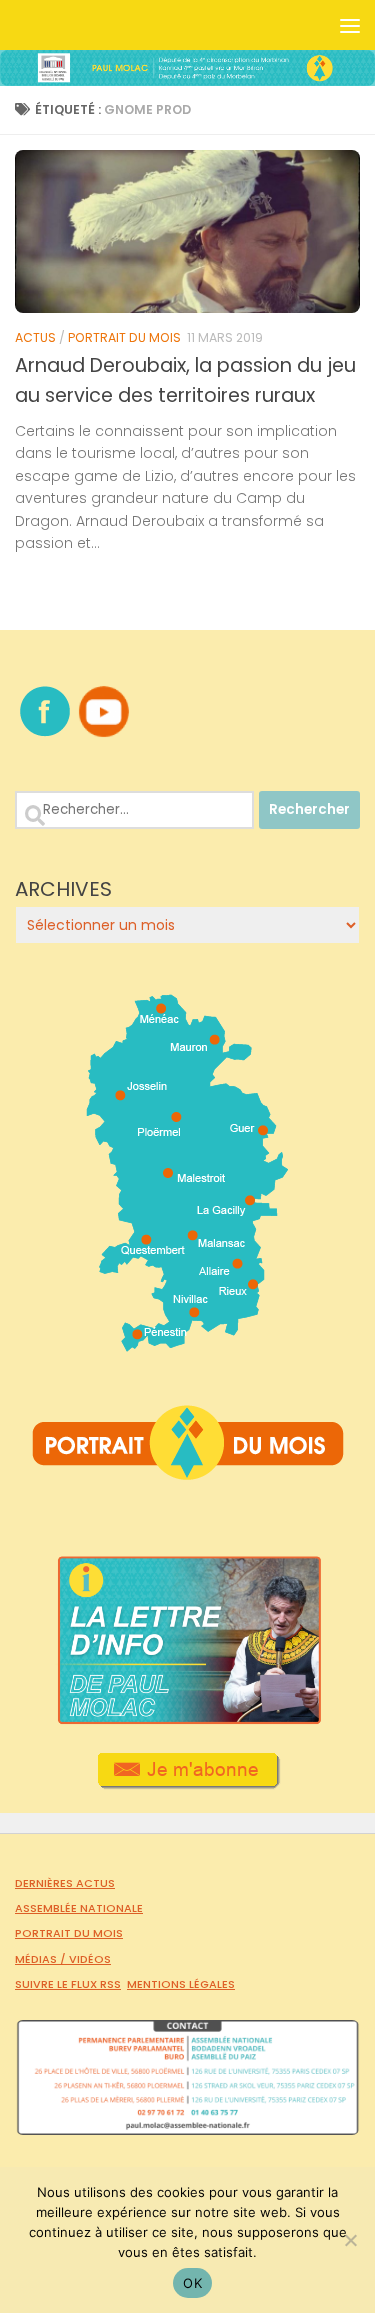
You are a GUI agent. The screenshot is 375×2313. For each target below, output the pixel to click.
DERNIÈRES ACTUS (65, 1883)
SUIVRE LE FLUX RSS (68, 1984)
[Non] (350, 2240)
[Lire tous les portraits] (188, 1472)
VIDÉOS (90, 1959)
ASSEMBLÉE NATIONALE (79, 1908)
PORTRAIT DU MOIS (124, 337)
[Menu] (350, 25)
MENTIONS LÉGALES (181, 1984)
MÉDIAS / (42, 1959)
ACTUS (35, 337)
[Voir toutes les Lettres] (187, 1719)
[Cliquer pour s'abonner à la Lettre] (187, 1782)
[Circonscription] (187, 1344)
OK (192, 2283)
